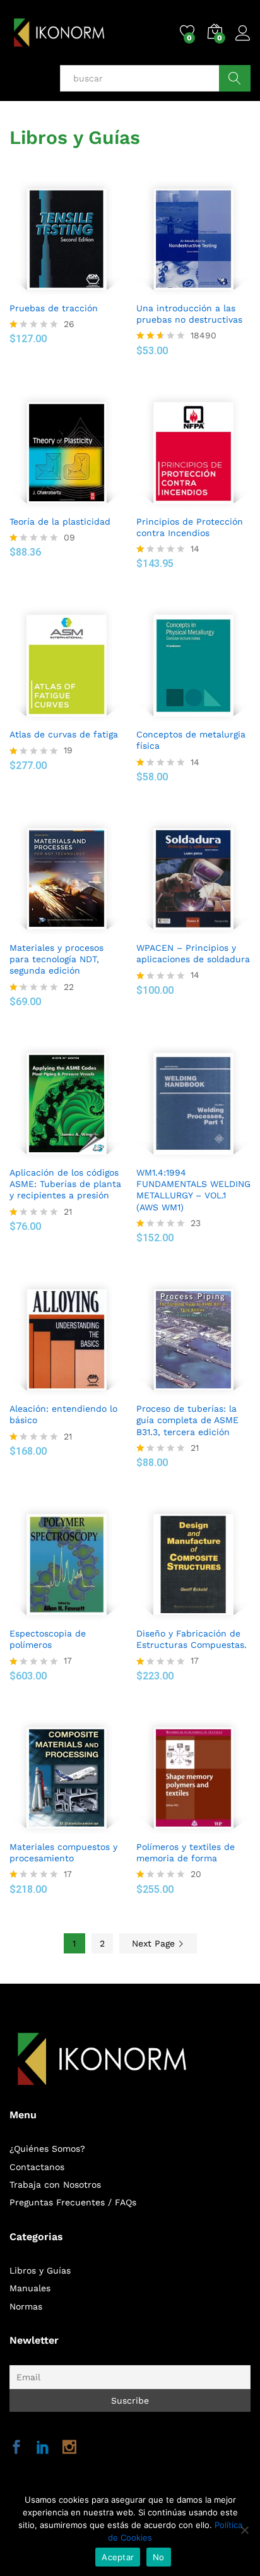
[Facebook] (16, 2448)
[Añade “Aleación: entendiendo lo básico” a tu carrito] (50, 1388)
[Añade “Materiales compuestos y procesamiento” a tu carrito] (50, 1826)
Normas (26, 2306)
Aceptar (118, 2557)
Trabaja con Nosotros (55, 2185)
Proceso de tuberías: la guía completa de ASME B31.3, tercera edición (187, 1420)
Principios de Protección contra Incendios (190, 527)
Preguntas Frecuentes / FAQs (73, 2202)
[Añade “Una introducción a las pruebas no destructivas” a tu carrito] (177, 287)
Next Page (155, 1943)
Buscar (235, 78)
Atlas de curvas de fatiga (64, 734)
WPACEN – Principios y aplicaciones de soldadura (193, 953)
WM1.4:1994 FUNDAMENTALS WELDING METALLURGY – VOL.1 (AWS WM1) (193, 1190)
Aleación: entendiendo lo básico (63, 1414)
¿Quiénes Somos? (47, 2149)
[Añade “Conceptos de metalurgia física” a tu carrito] (177, 713)
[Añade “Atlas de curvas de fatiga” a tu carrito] (50, 713)
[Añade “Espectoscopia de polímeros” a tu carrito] (50, 1613)
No (159, 2557)
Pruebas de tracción (54, 308)
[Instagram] (69, 2448)
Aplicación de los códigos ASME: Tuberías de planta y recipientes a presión (65, 1184)
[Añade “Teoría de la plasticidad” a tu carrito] (50, 501)
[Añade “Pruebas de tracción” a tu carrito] (50, 287)
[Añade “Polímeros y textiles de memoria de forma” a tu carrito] (177, 1826)
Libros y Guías (40, 2270)
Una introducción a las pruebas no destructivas (189, 314)
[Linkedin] (43, 2448)
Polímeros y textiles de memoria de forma (186, 1852)
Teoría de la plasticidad (60, 522)
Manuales (30, 2288)
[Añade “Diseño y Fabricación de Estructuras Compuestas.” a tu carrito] (177, 1613)
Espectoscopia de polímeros (48, 1639)
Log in (243, 41)
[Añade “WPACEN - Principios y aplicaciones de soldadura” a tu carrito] (177, 927)
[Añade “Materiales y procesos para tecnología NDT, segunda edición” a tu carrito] (50, 927)
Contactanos (37, 2167)
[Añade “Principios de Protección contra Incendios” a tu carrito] (177, 501)
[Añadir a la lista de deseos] (80, 287)
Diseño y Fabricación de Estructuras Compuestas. (192, 1639)
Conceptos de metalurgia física (191, 740)
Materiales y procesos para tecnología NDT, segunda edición (56, 959)
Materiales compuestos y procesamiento (63, 1852)
